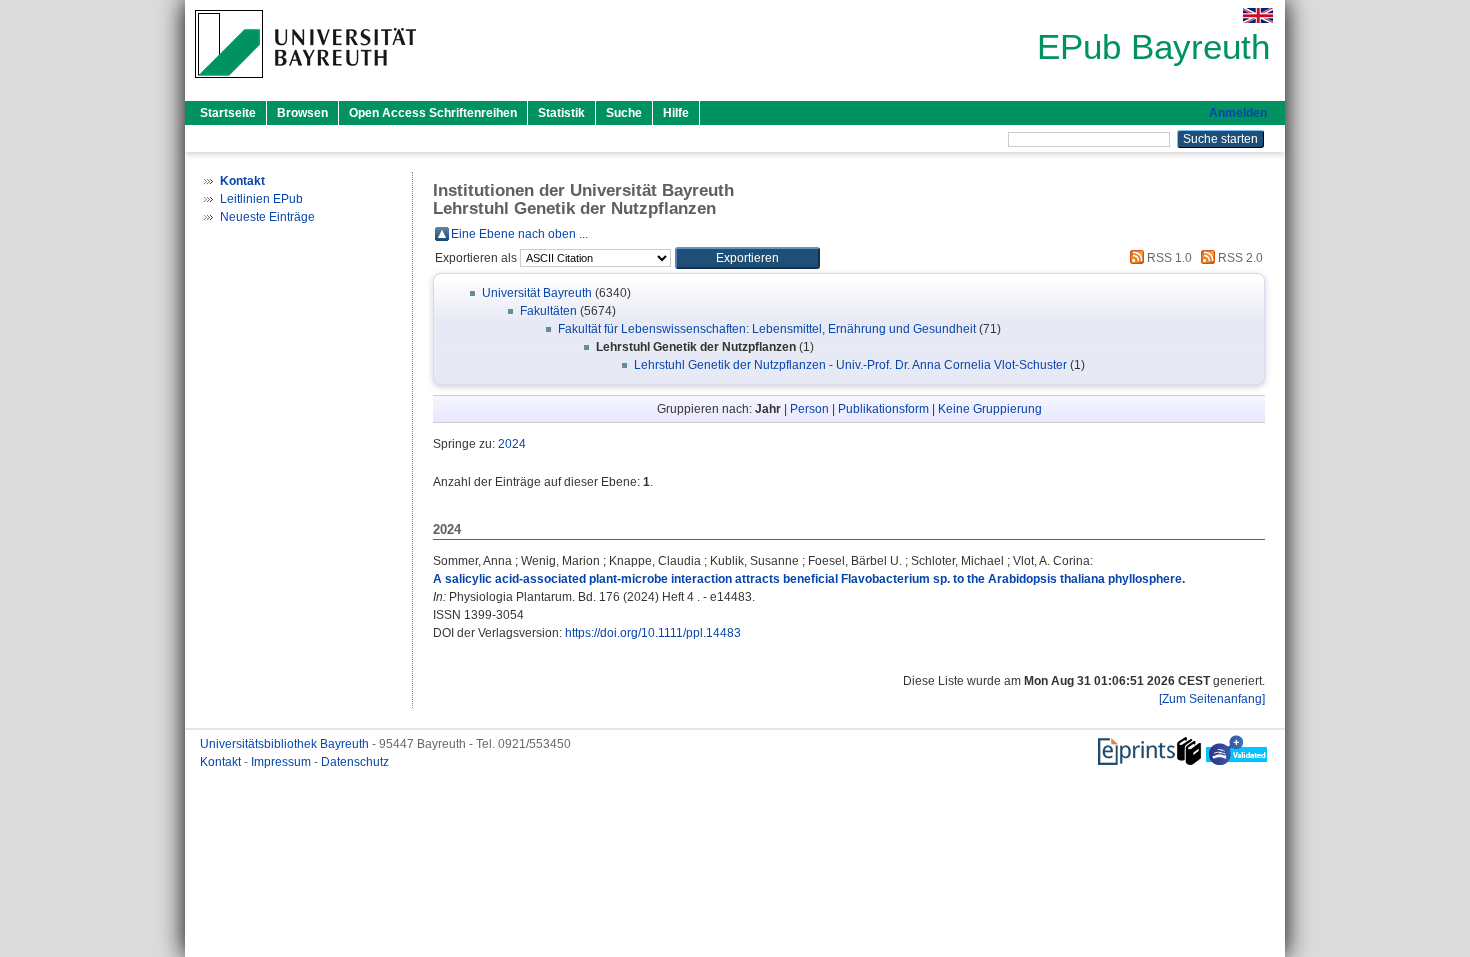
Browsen (302, 113)
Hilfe (676, 113)
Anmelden (1238, 113)
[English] (1258, 15)
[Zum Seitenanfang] (1212, 699)
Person (809, 409)
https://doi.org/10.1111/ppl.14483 (653, 633)
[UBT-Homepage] (305, 84)
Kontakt (222, 762)
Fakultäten (548, 311)
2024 (512, 444)
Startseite (228, 113)
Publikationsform (883, 409)
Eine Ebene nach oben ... (519, 234)
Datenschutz (355, 762)
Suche (624, 113)
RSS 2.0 (1239, 258)
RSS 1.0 (1168, 258)
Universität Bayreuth (537, 293)
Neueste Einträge (267, 217)
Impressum (282, 762)
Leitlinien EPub (261, 199)
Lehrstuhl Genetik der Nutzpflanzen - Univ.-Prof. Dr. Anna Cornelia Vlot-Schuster (850, 365)
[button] (747, 258)
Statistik (561, 113)
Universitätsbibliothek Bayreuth (286, 744)
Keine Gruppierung (990, 409)
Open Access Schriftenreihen (433, 113)
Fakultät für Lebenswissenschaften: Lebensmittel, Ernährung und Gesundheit (767, 329)
